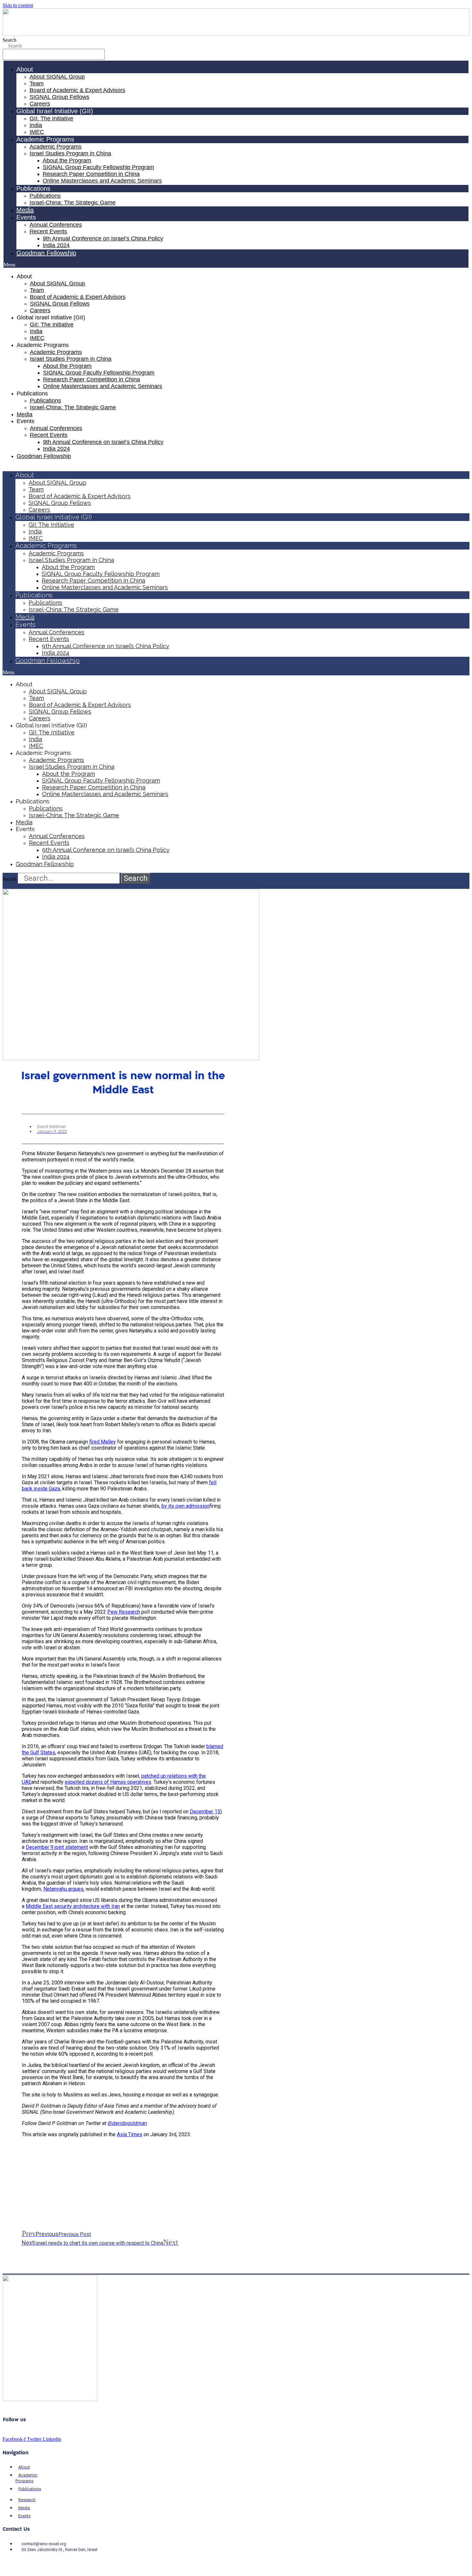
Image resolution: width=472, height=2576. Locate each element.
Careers (40, 104)
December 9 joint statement (57, 1847)
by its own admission (185, 1506)
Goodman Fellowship (46, 253)
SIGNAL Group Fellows (59, 97)
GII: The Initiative (51, 118)
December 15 (205, 1812)
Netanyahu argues (63, 1889)
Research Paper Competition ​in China (91, 174)
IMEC (37, 132)
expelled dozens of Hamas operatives (108, 1782)
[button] (236, 265)
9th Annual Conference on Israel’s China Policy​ (103, 239)
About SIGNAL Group (57, 77)
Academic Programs (56, 147)
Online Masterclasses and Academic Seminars (102, 181)
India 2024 (56, 245)
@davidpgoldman (127, 2123)
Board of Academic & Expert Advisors (77, 90)
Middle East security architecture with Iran (73, 1906)
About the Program (67, 160)
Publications (45, 196)
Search (9, 40)
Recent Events (48, 231)
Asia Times (130, 2134)
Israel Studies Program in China (70, 153)
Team (37, 83)
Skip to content (18, 5)
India (36, 125)
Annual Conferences (56, 225)
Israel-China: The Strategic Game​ (73, 203)
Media (25, 210)
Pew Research (124, 1612)
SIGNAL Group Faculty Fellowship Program (98, 167)
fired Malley (103, 1442)
